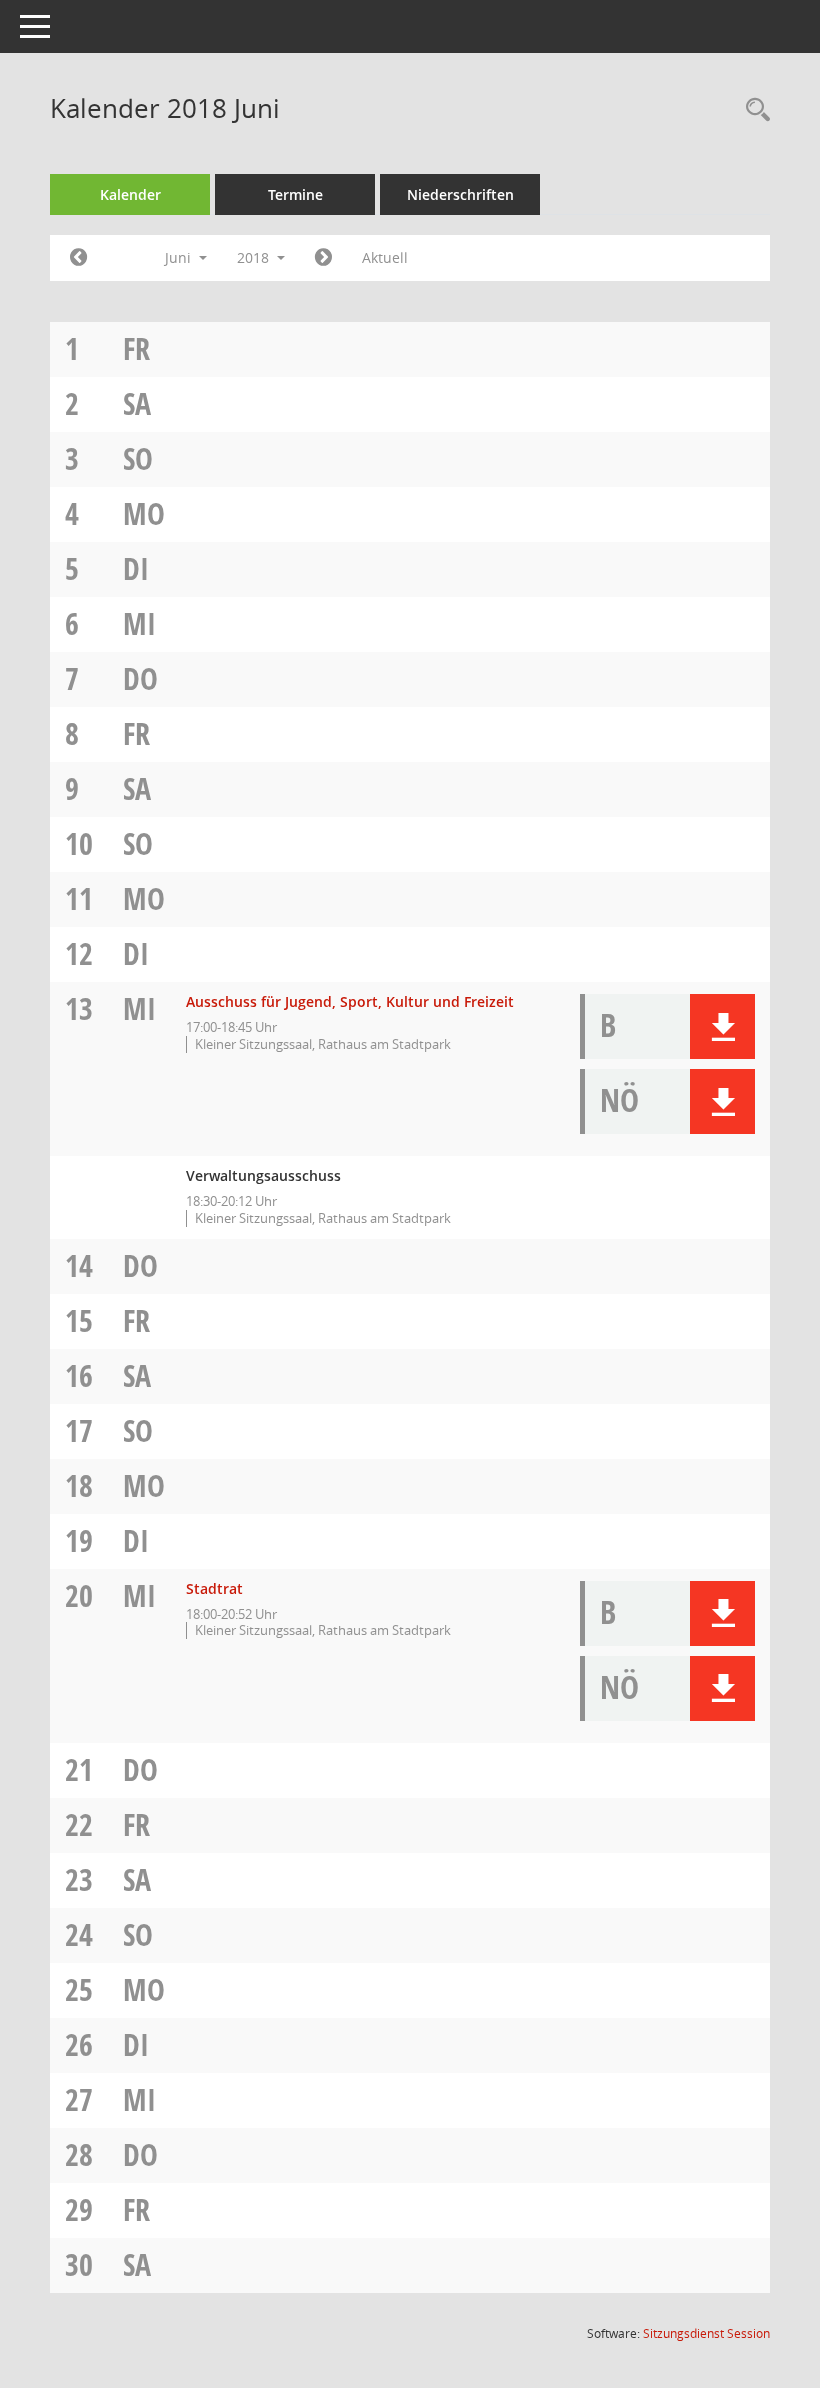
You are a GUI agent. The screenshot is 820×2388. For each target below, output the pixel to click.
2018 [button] (255, 257)
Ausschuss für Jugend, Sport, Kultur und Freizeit (350, 1001)
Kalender (130, 194)
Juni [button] (180, 257)
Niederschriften (460, 194)
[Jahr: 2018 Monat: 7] (323, 258)
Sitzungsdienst (706, 2333)
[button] (722, 1026)
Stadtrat (214, 1588)
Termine (295, 194)
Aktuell (385, 257)
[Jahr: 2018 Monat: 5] (78, 258)
